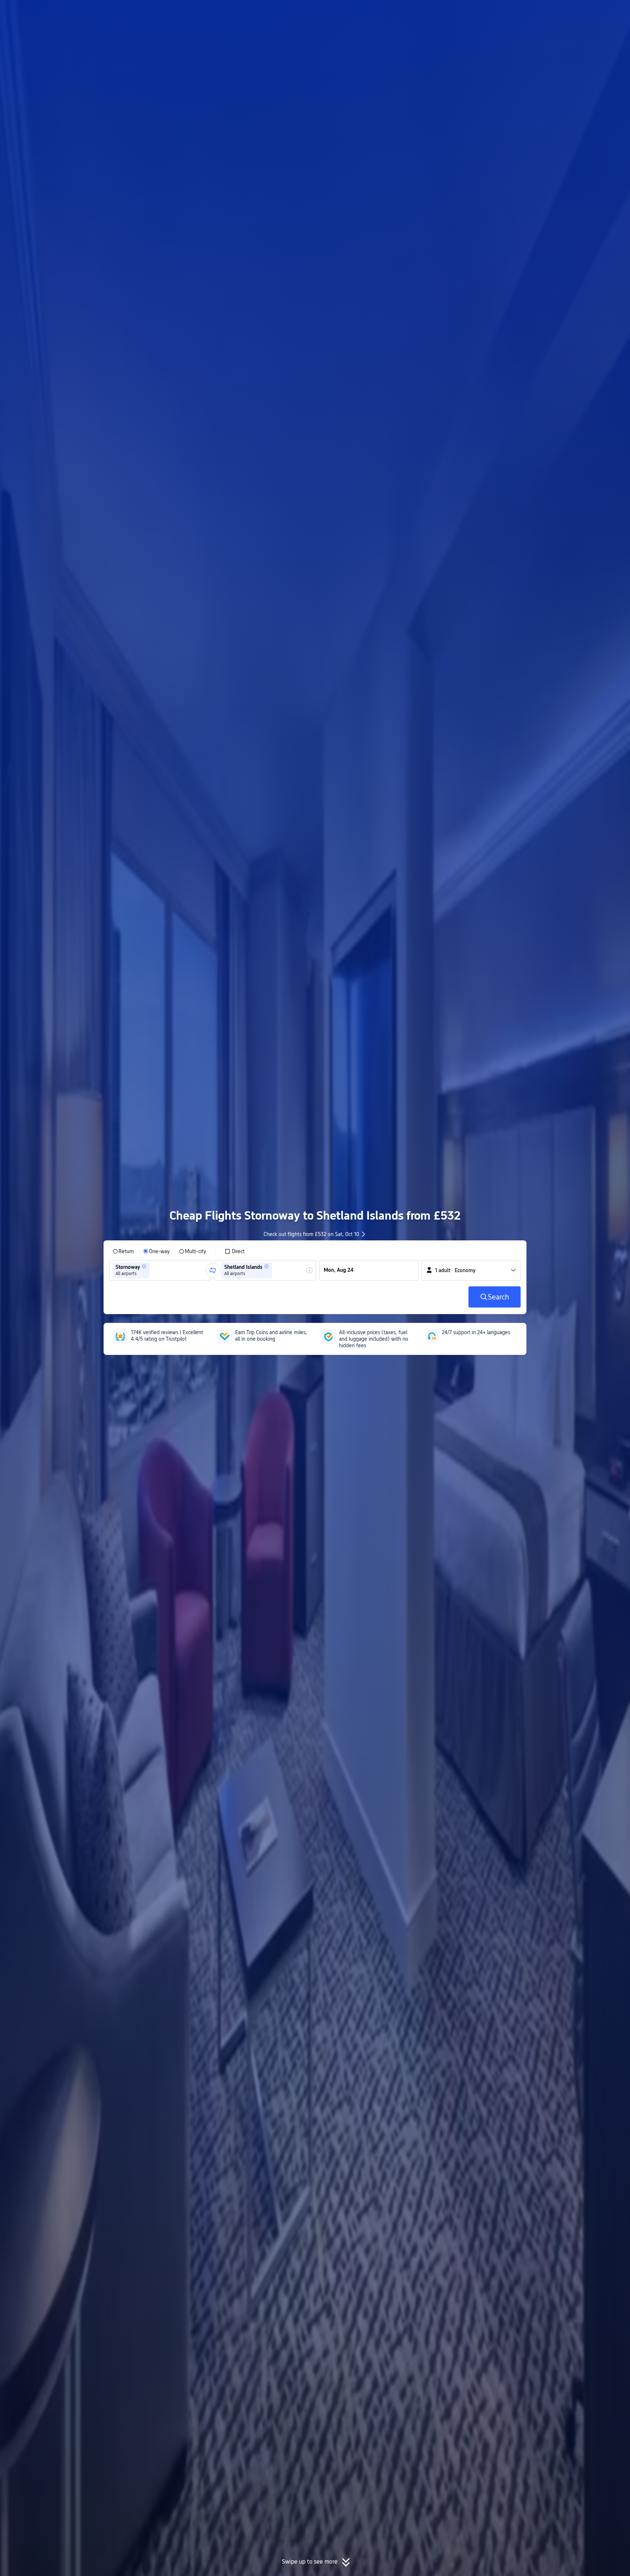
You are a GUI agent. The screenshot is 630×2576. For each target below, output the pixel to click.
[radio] (123, 1251)
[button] (570, 12)
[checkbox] (235, 1251)
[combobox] (153, 1270)
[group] (160, 1270)
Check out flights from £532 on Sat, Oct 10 (311, 1234)
